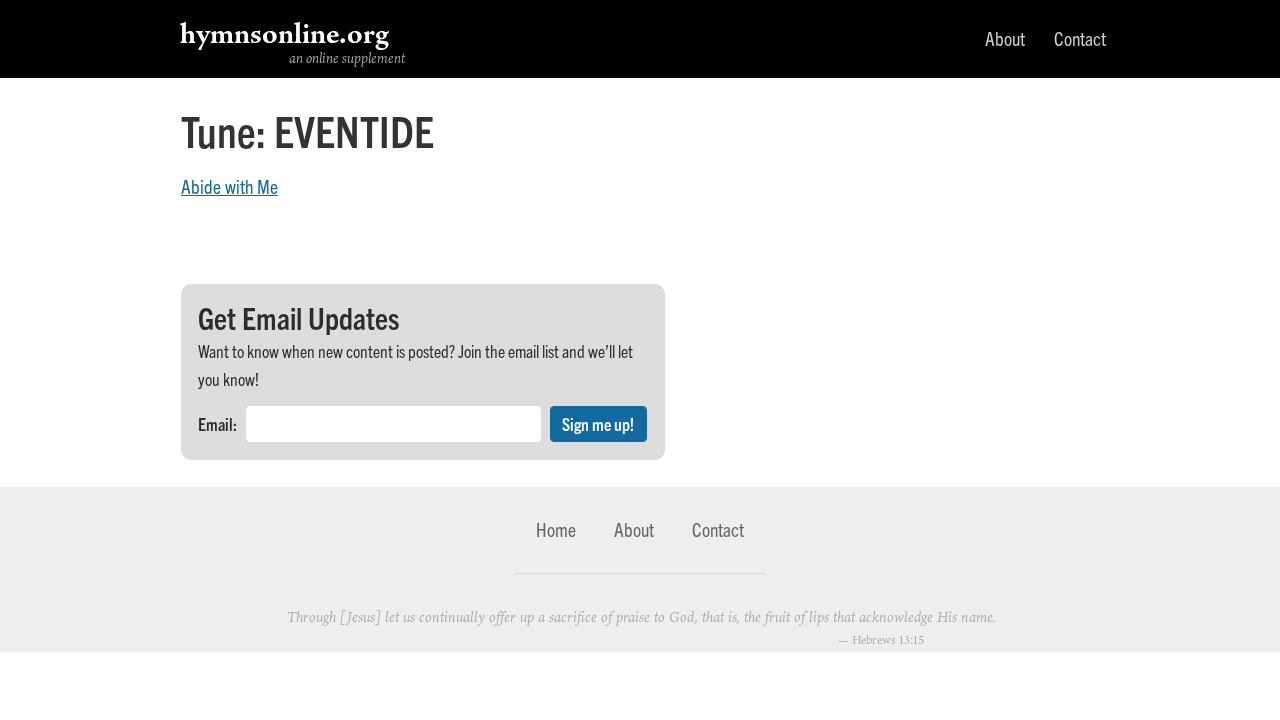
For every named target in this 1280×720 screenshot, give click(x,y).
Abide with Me (229, 186)
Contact (1080, 38)
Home (556, 529)
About (1005, 38)
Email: (217, 423)
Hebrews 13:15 (888, 639)
